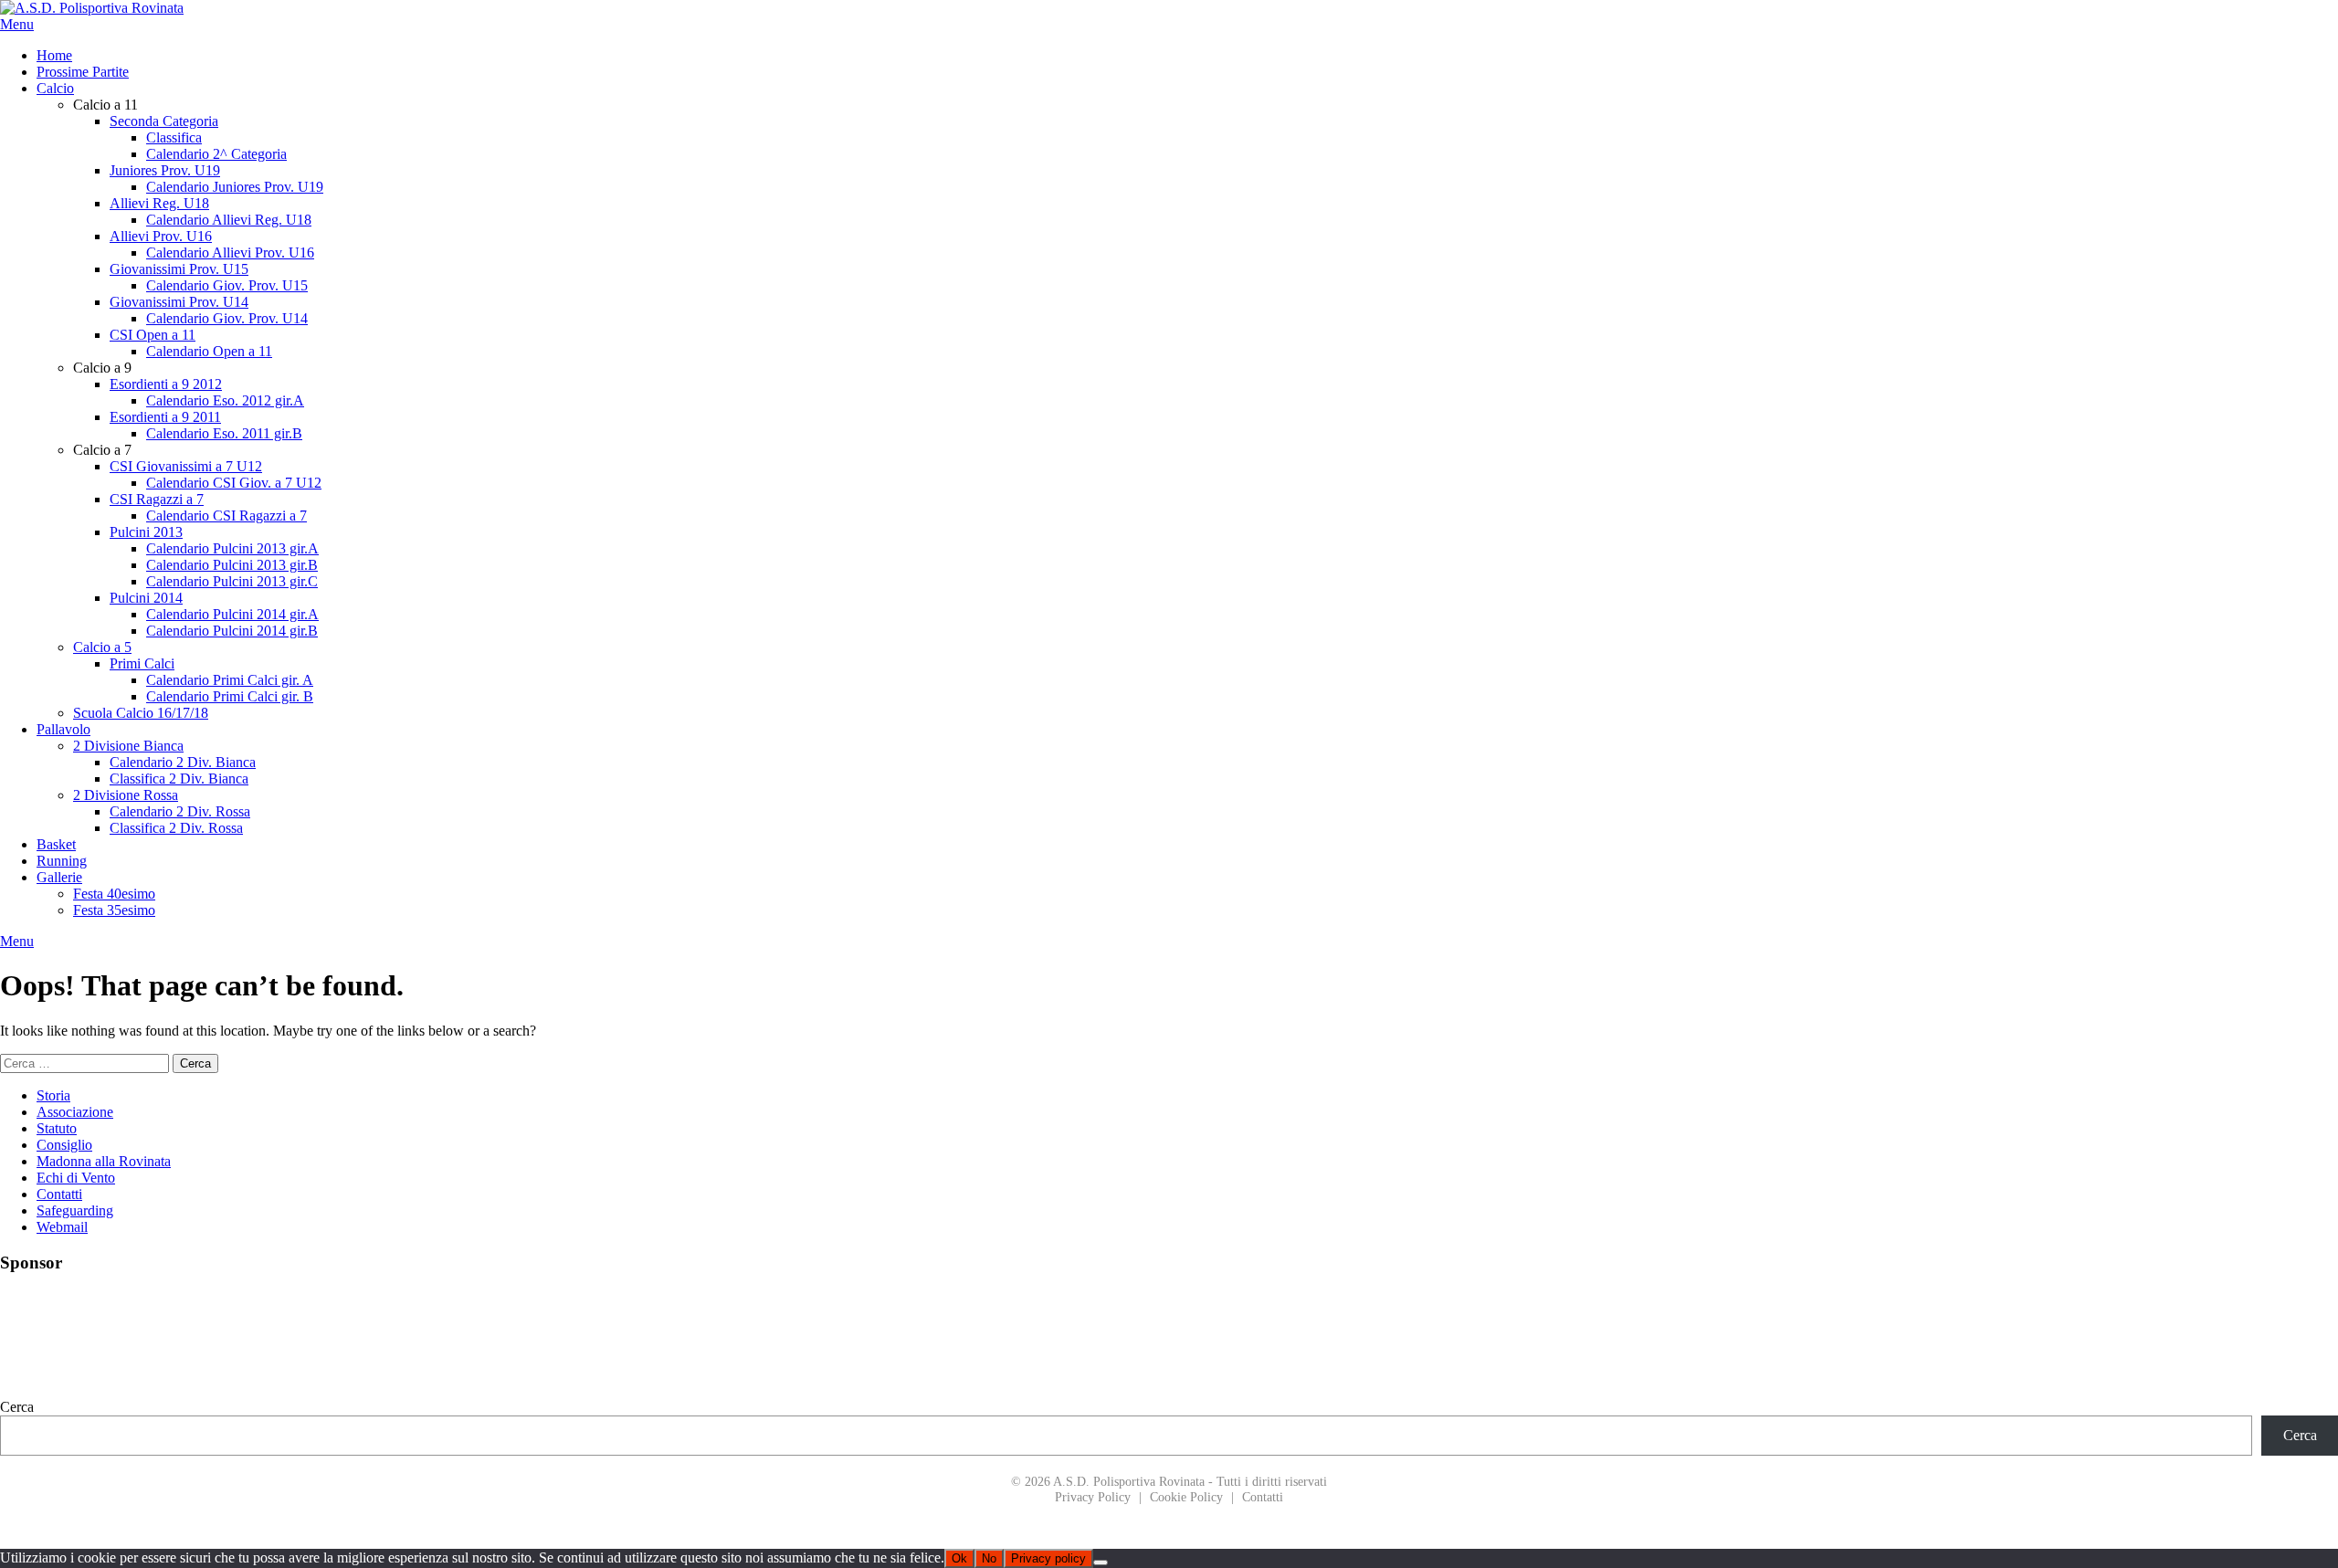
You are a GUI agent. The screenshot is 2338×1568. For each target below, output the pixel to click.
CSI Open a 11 (153, 335)
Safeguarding (75, 1210)
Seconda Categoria (164, 121)
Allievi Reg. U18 (159, 203)
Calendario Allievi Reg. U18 (229, 220)
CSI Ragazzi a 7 (157, 499)
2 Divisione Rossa (126, 795)
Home (54, 55)
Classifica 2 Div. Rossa (176, 828)
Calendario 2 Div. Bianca (183, 762)
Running (62, 861)
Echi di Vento (76, 1178)
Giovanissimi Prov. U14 (179, 302)
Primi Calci (142, 663)
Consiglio (64, 1145)
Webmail (62, 1227)
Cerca (17, 1407)
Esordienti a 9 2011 (165, 417)
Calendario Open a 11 (209, 351)
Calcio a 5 (102, 647)
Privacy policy (1048, 1558)
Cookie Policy (1186, 1497)
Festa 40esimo (114, 894)
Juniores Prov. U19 (165, 170)
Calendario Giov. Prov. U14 (227, 318)
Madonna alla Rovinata (104, 1161)
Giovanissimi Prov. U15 (179, 269)
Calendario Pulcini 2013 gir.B (232, 565)
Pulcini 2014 (146, 598)
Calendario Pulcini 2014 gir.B (232, 631)
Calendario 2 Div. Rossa (180, 811)
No (989, 1558)
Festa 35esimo (114, 910)
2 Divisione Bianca (128, 746)
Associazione (75, 1112)
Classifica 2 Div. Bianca (179, 779)
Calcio (55, 88)
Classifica (174, 137)
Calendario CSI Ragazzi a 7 (226, 516)
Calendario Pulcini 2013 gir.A (232, 548)
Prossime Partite (83, 72)
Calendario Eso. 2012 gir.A (225, 400)
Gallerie (59, 877)
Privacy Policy (1093, 1497)
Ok (959, 1558)
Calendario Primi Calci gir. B (230, 696)
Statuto (57, 1128)
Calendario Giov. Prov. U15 (227, 285)
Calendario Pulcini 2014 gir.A (232, 614)
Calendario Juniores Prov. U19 (235, 187)
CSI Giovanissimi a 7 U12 (186, 466)
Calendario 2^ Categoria (216, 154)
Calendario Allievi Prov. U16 (230, 253)
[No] (1101, 1563)
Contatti (59, 1194)
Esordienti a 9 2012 (166, 384)
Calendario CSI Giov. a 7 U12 (234, 483)
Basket (56, 844)
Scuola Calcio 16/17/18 (141, 713)
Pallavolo (63, 729)
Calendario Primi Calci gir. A (230, 680)
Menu (17, 24)
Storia (53, 1095)
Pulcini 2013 (146, 532)
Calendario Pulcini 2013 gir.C (232, 581)
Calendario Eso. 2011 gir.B (224, 433)
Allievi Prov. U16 (161, 236)
